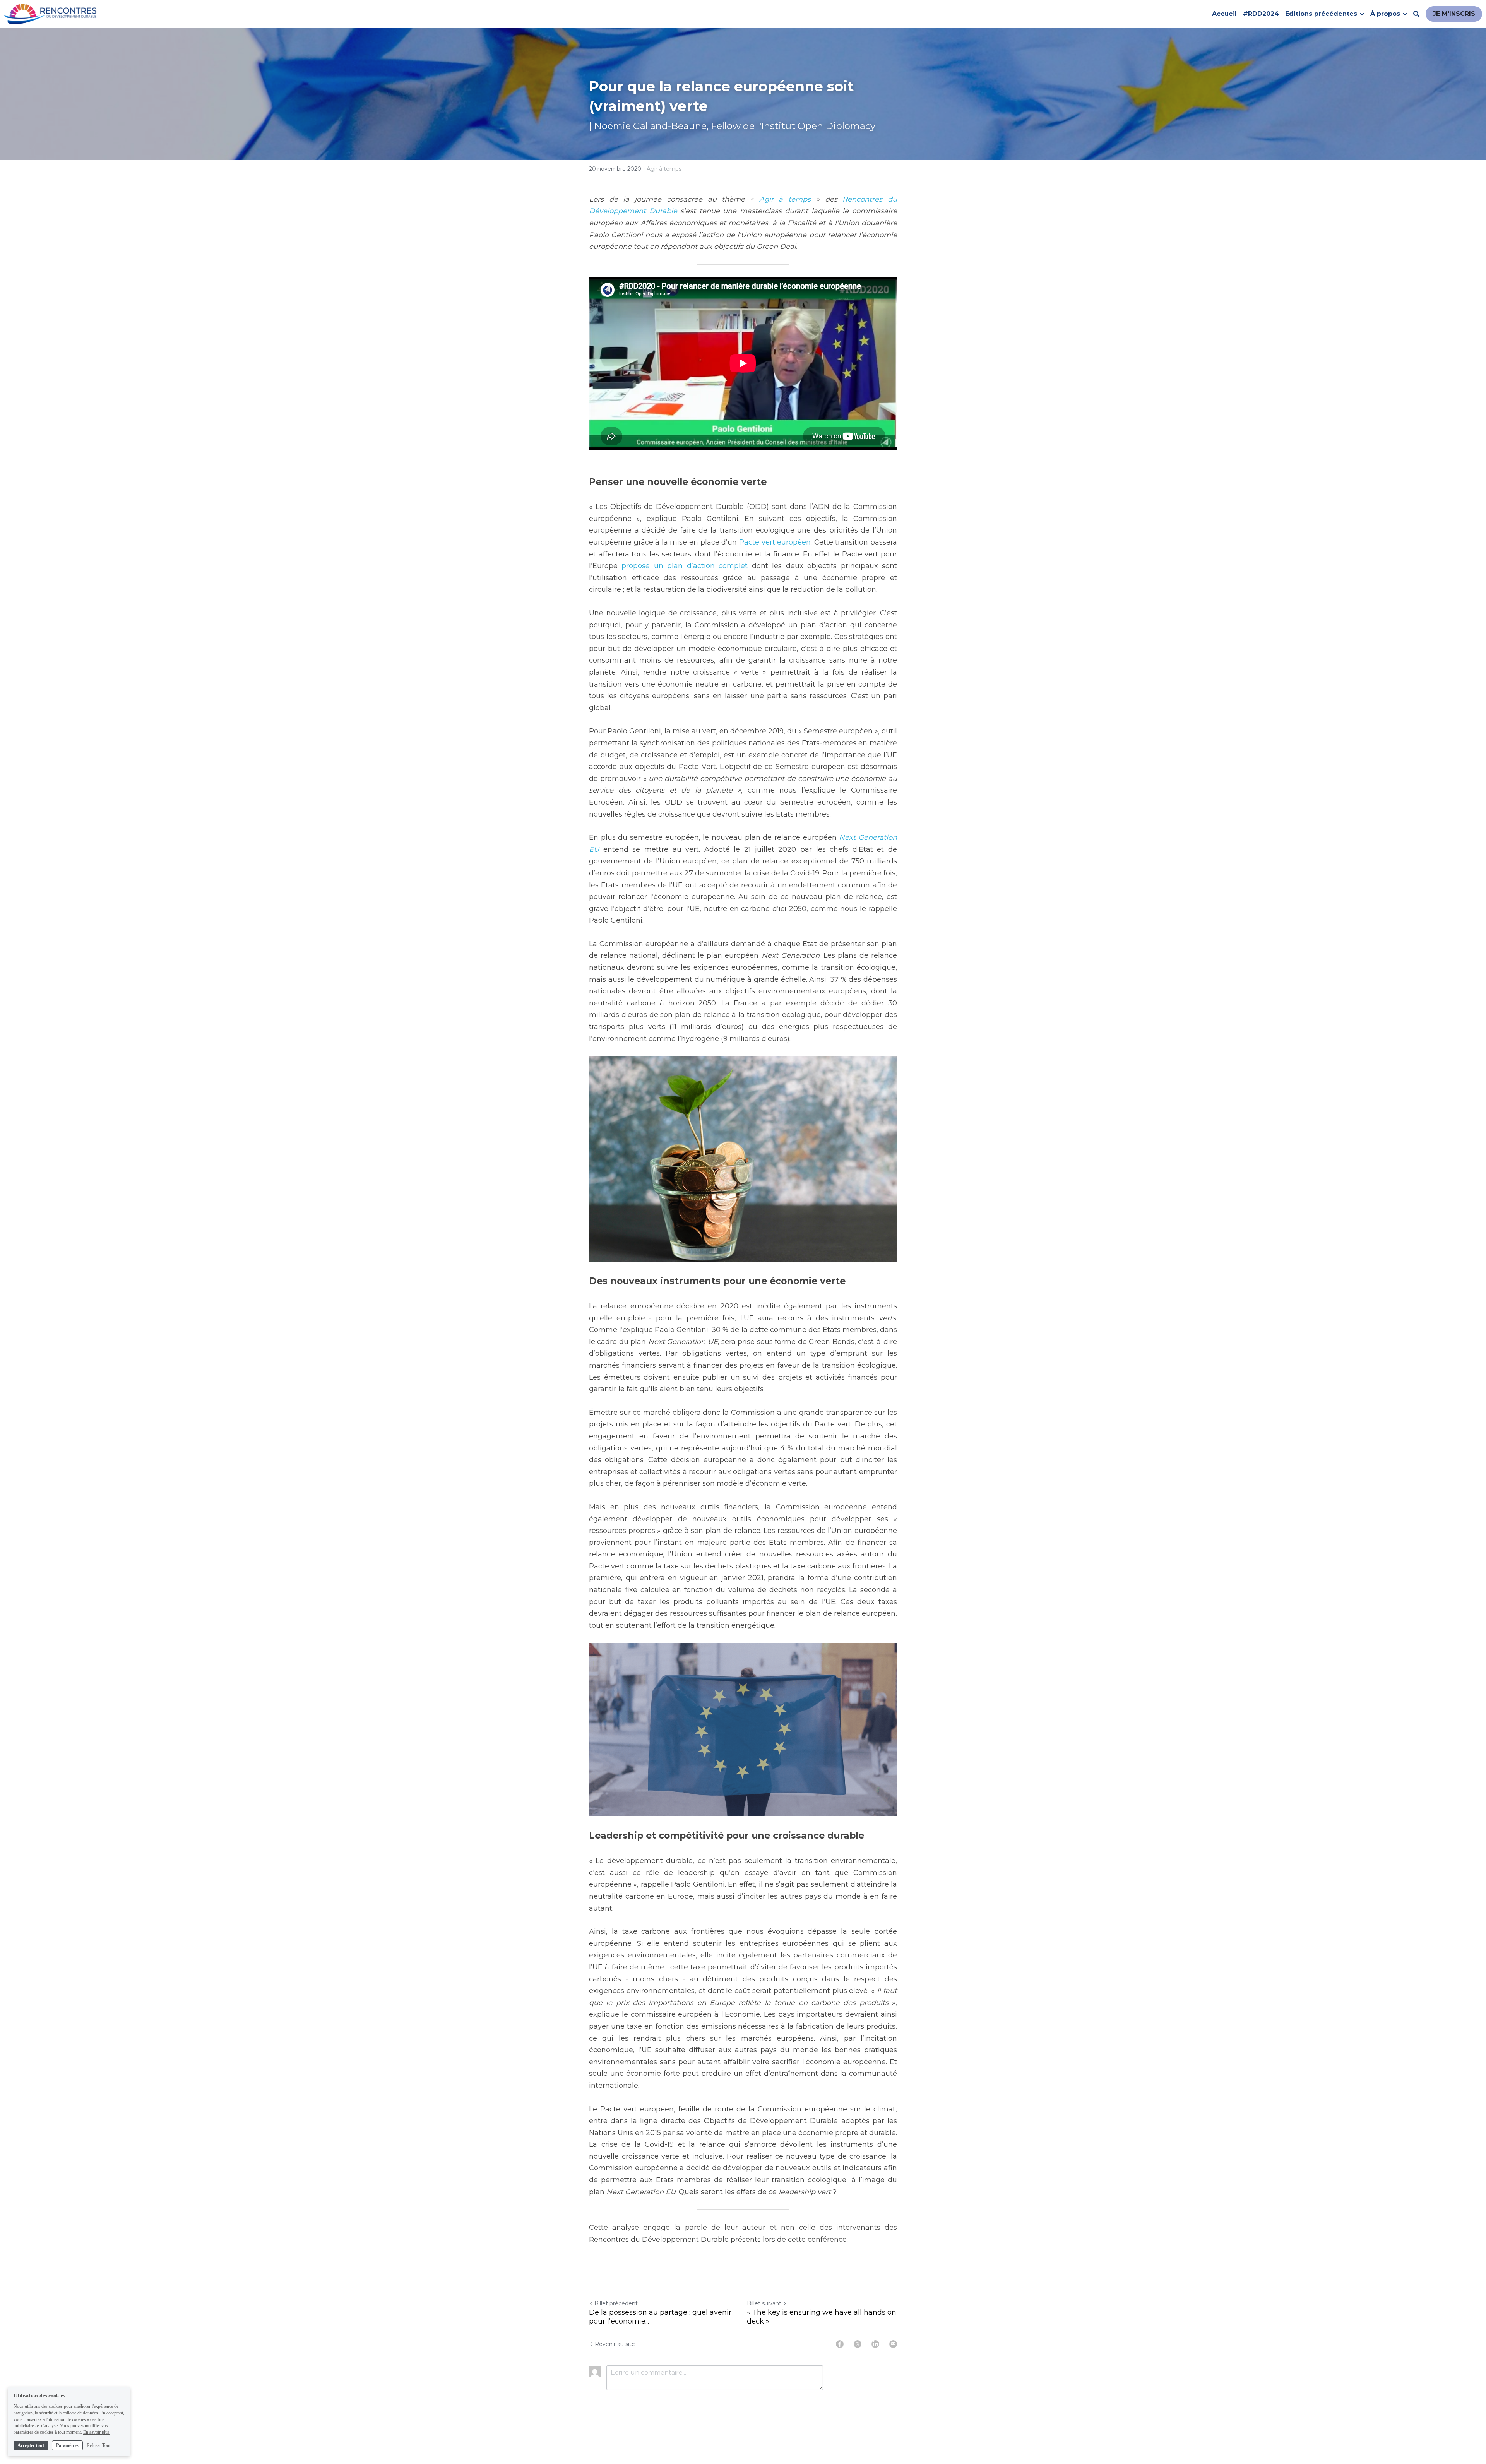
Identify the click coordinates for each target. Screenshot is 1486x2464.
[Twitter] (858, 2344)
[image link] (50, 13)
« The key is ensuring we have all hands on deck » (822, 2317)
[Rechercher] (1416, 14)
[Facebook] (840, 2344)
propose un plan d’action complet (685, 566)
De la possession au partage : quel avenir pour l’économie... (660, 2317)
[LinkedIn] (875, 2344)
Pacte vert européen (775, 542)
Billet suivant (764, 2303)
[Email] (893, 2344)
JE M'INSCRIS (1454, 14)
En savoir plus (96, 2432)
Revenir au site (615, 2344)
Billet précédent (616, 2303)
